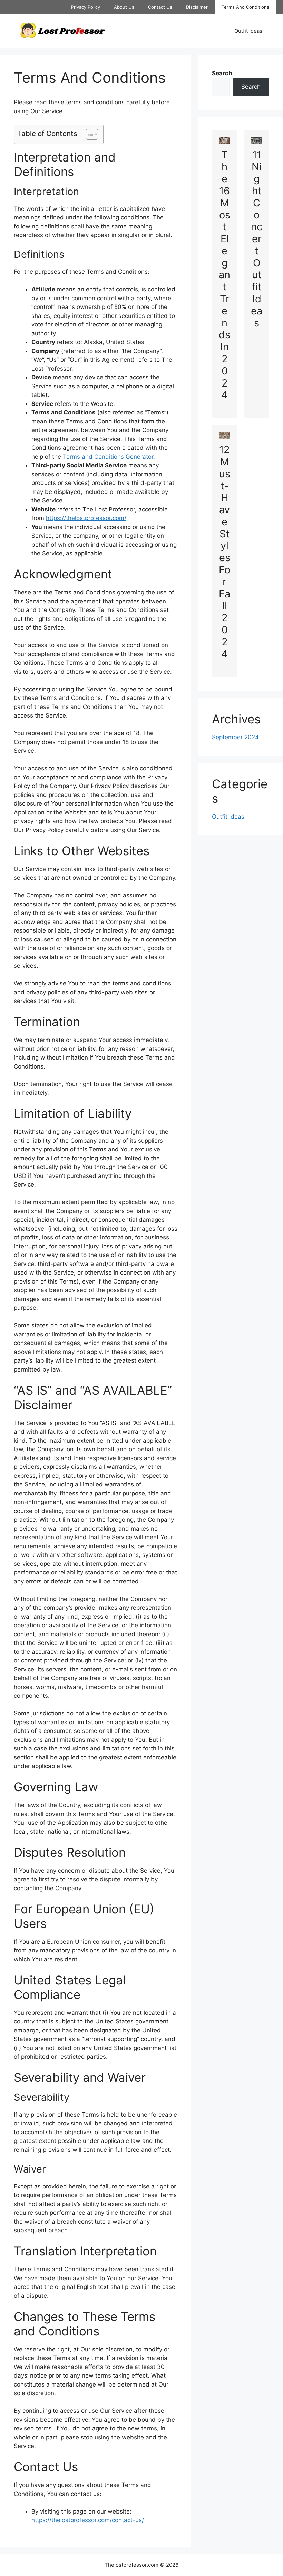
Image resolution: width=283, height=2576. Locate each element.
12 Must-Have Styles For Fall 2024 (225, 552)
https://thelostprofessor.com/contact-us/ (88, 2520)
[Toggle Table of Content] (89, 134)
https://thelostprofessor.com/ (86, 518)
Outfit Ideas (248, 31)
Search (251, 87)
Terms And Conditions (245, 7)
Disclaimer (197, 7)
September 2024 (235, 737)
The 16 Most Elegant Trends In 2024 (225, 275)
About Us (124, 7)
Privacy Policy (86, 7)
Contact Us (160, 7)
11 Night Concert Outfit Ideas (257, 239)
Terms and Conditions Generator (108, 457)
